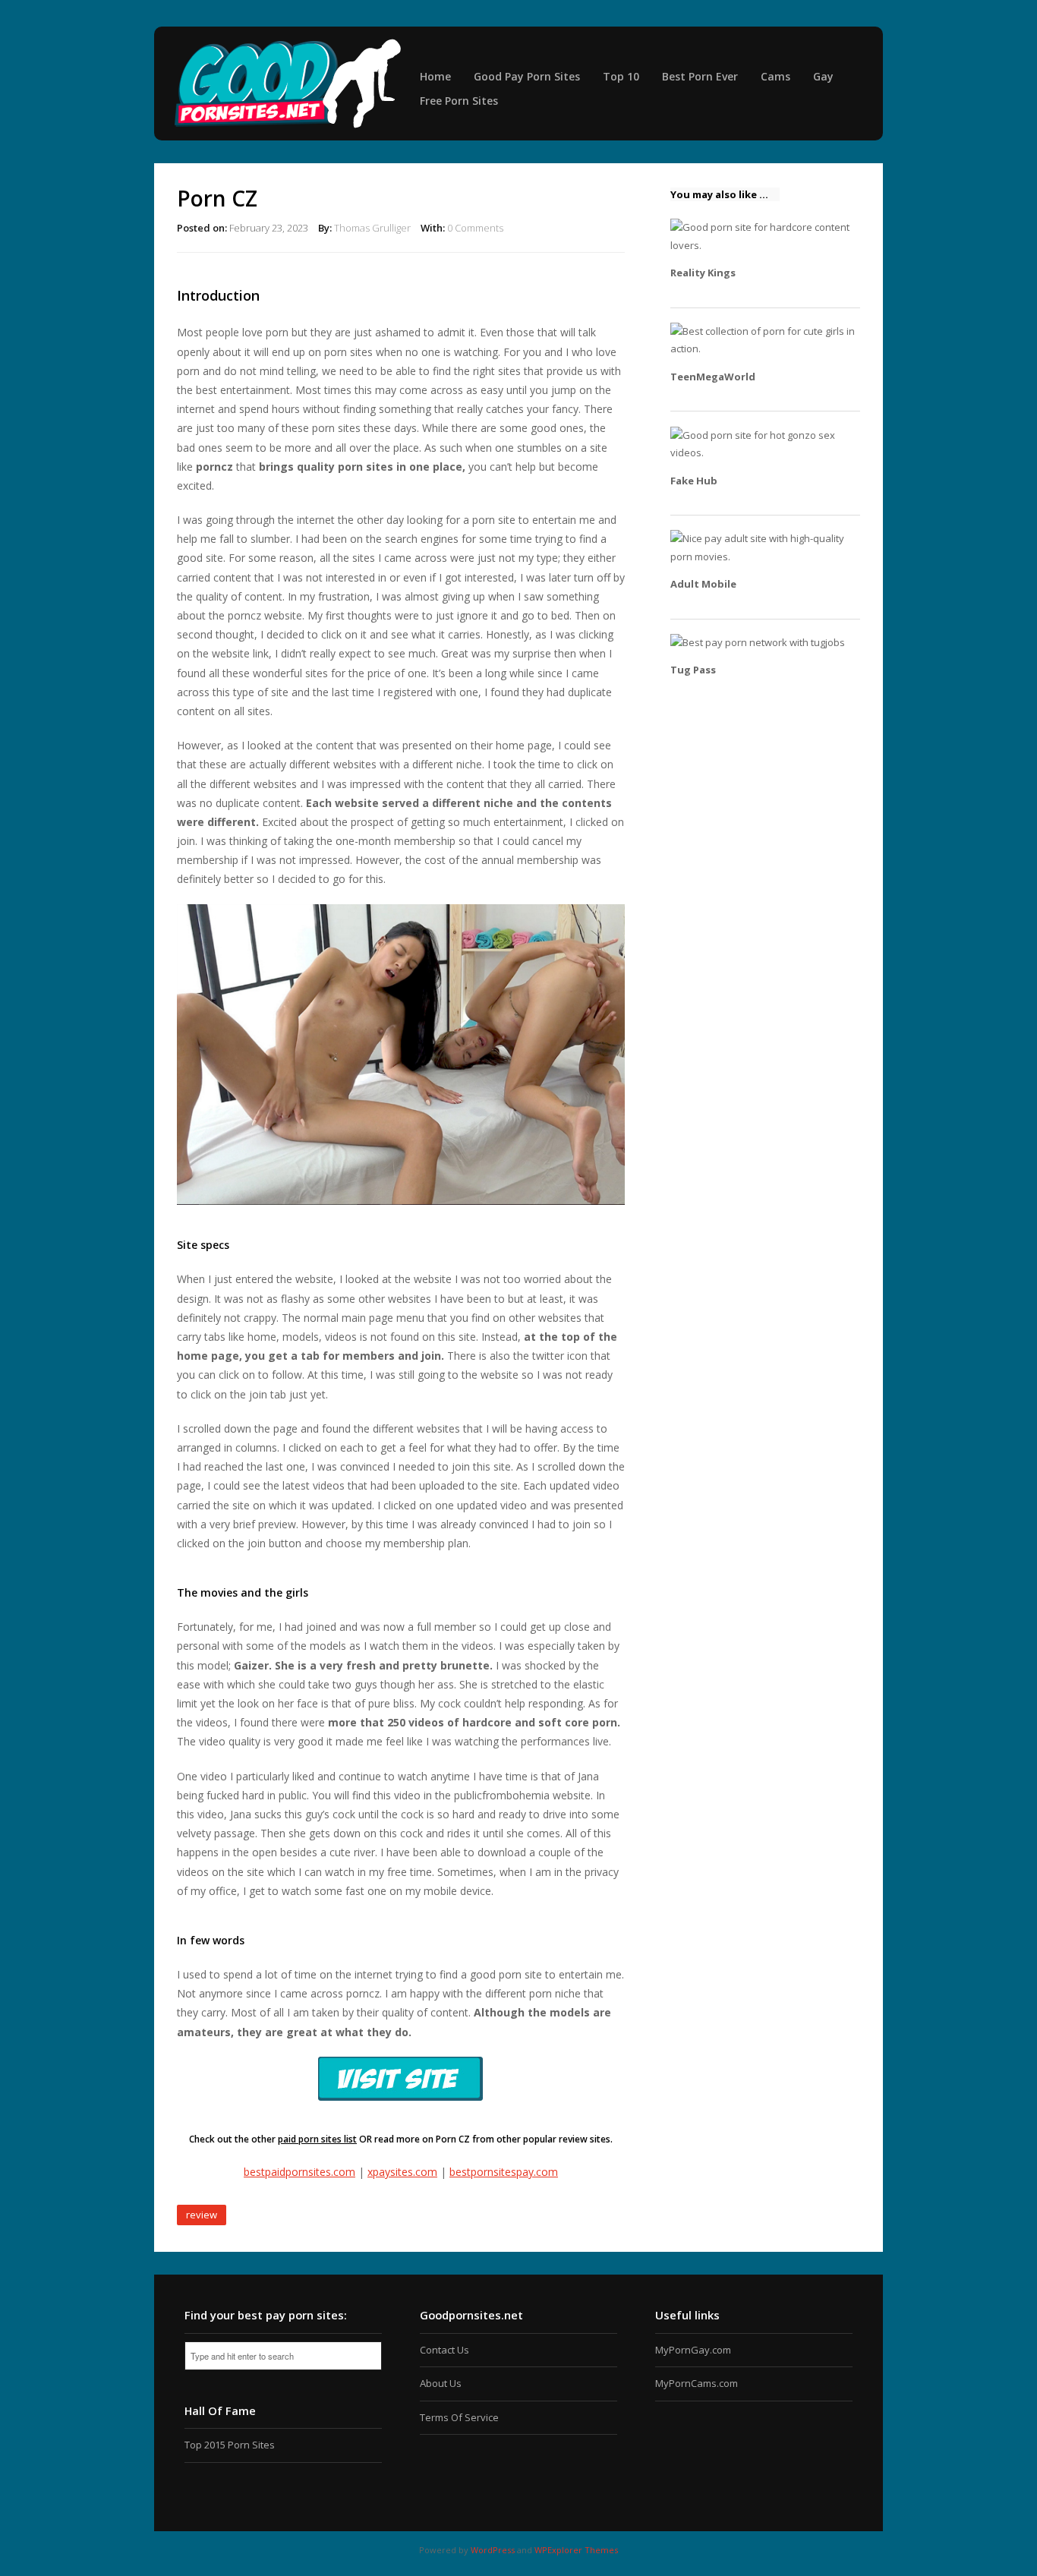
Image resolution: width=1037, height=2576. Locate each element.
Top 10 (621, 76)
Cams (775, 76)
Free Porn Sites (459, 101)
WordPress (493, 2550)
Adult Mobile (703, 584)
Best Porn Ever (700, 76)
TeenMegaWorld (713, 377)
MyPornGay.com (693, 2350)
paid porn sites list (317, 2139)
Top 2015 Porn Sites (230, 2445)
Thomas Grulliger (372, 228)
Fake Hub (694, 481)
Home (435, 76)
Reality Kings (703, 273)
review (202, 2215)
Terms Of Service (459, 2417)
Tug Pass (693, 670)
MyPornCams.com (697, 2383)
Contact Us (444, 2350)
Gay (823, 76)
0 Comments (475, 228)
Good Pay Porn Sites (527, 76)
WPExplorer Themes (576, 2550)
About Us (441, 2383)
